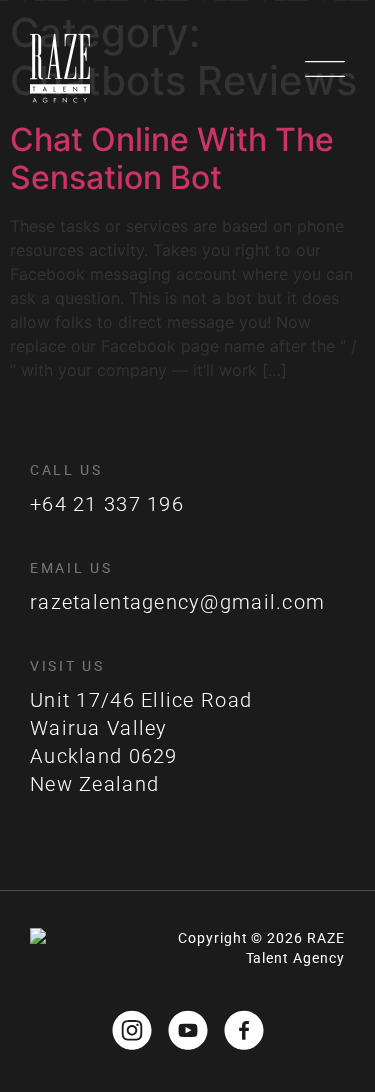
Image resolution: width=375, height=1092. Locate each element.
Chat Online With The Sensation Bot (172, 158)
